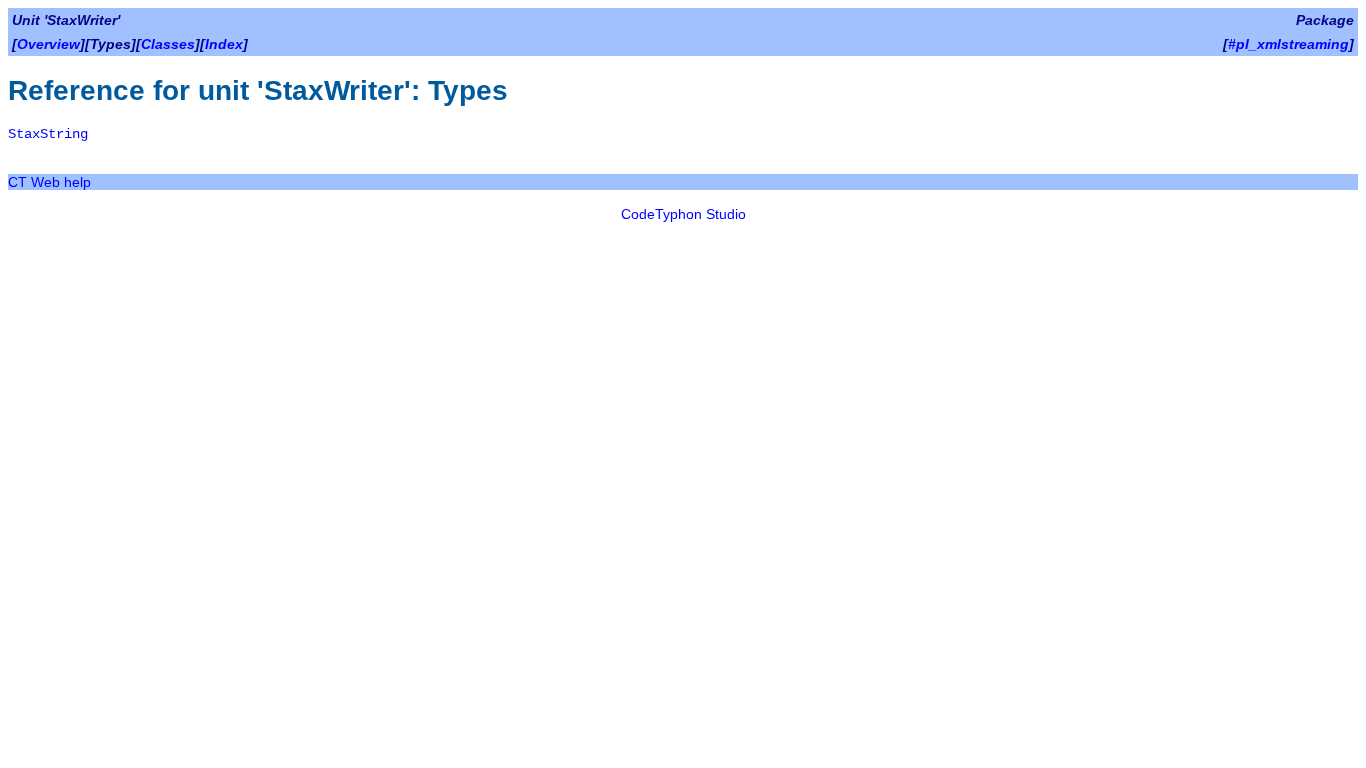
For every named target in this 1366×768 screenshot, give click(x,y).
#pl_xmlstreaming (1288, 44)
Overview (48, 44)
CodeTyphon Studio (683, 214)
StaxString (48, 134)
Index (224, 44)
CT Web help (49, 182)
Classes (168, 44)
